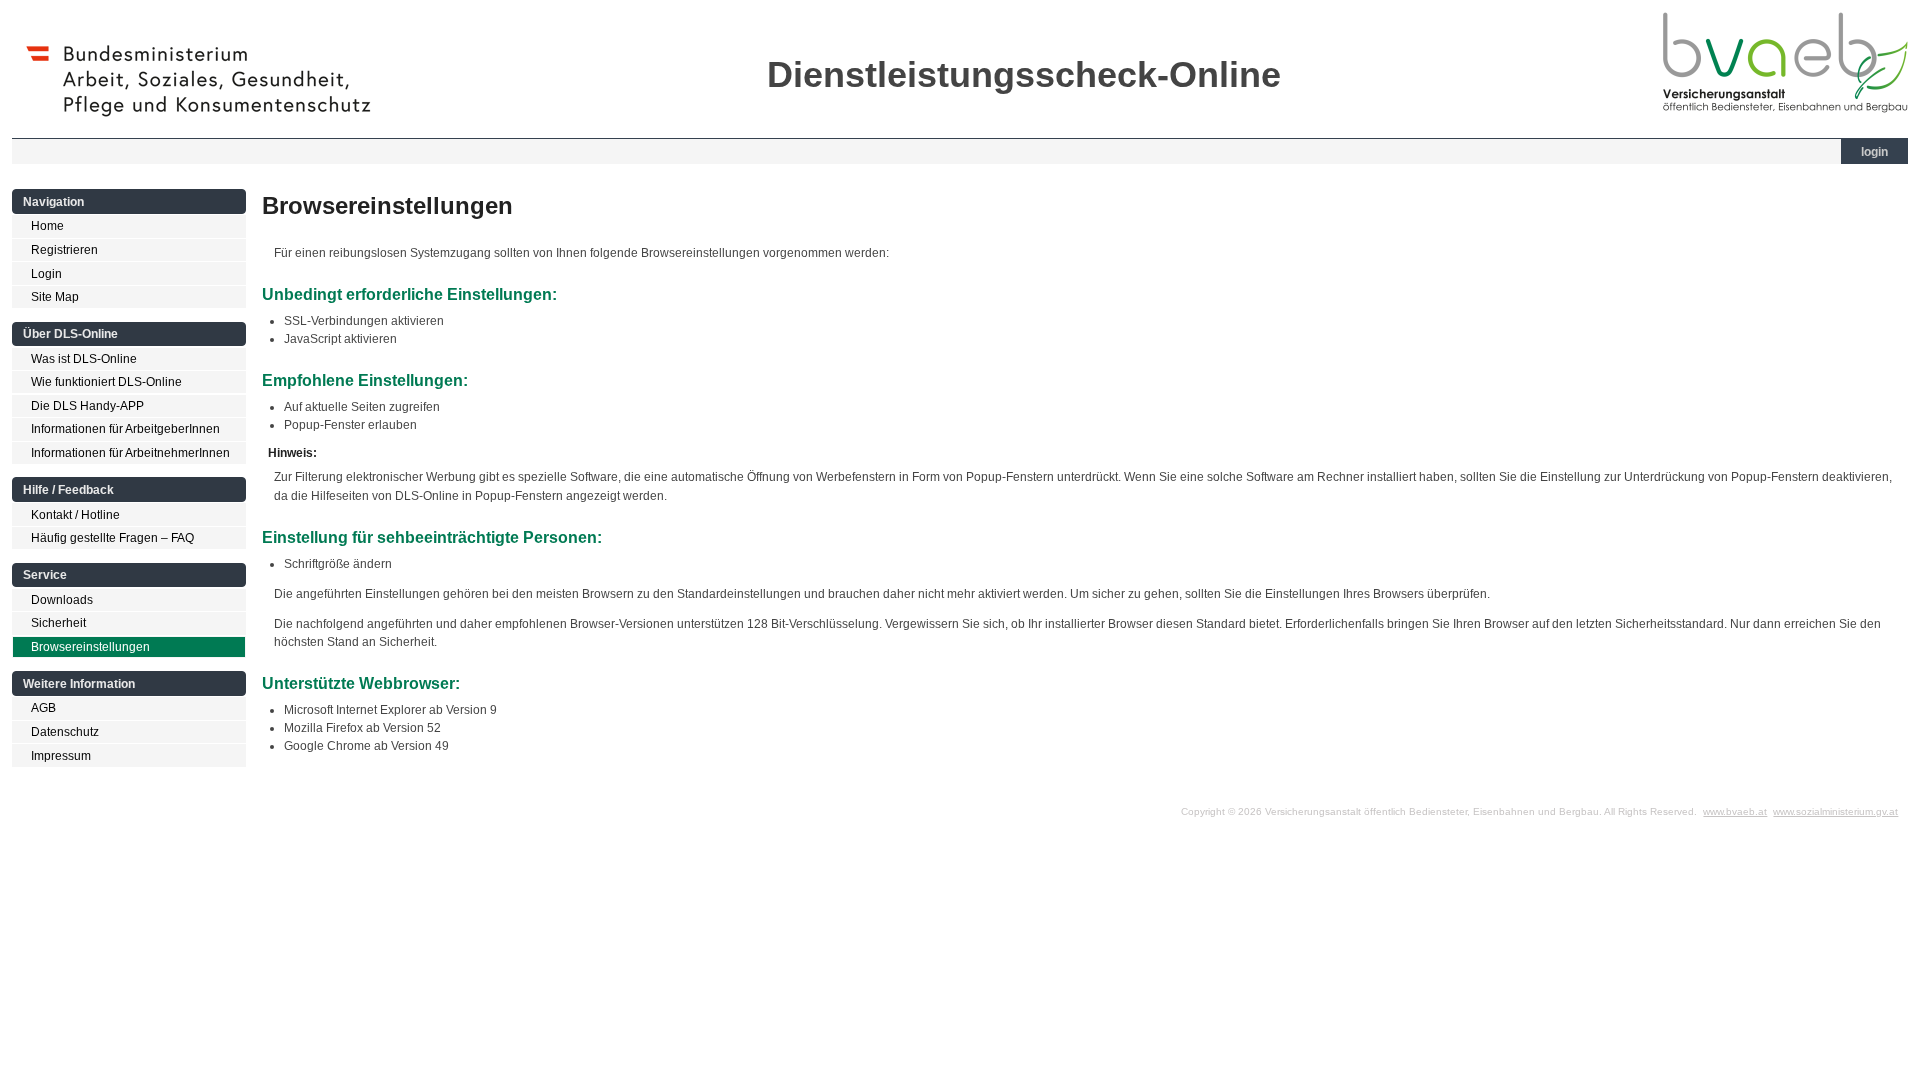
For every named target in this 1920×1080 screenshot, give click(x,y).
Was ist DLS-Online (84, 359)
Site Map (55, 297)
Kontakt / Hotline (75, 515)
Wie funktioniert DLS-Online (106, 382)
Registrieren (64, 250)
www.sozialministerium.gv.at (1835, 811)
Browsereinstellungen (90, 647)
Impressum (61, 756)
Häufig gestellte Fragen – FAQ (112, 538)
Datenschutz (65, 732)
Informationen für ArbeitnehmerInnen (130, 453)
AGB (43, 708)
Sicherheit (58, 623)
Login (46, 274)
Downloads (62, 600)
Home (47, 226)
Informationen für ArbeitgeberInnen (125, 429)
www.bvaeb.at (1735, 811)
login (1874, 152)
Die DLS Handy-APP (87, 406)
